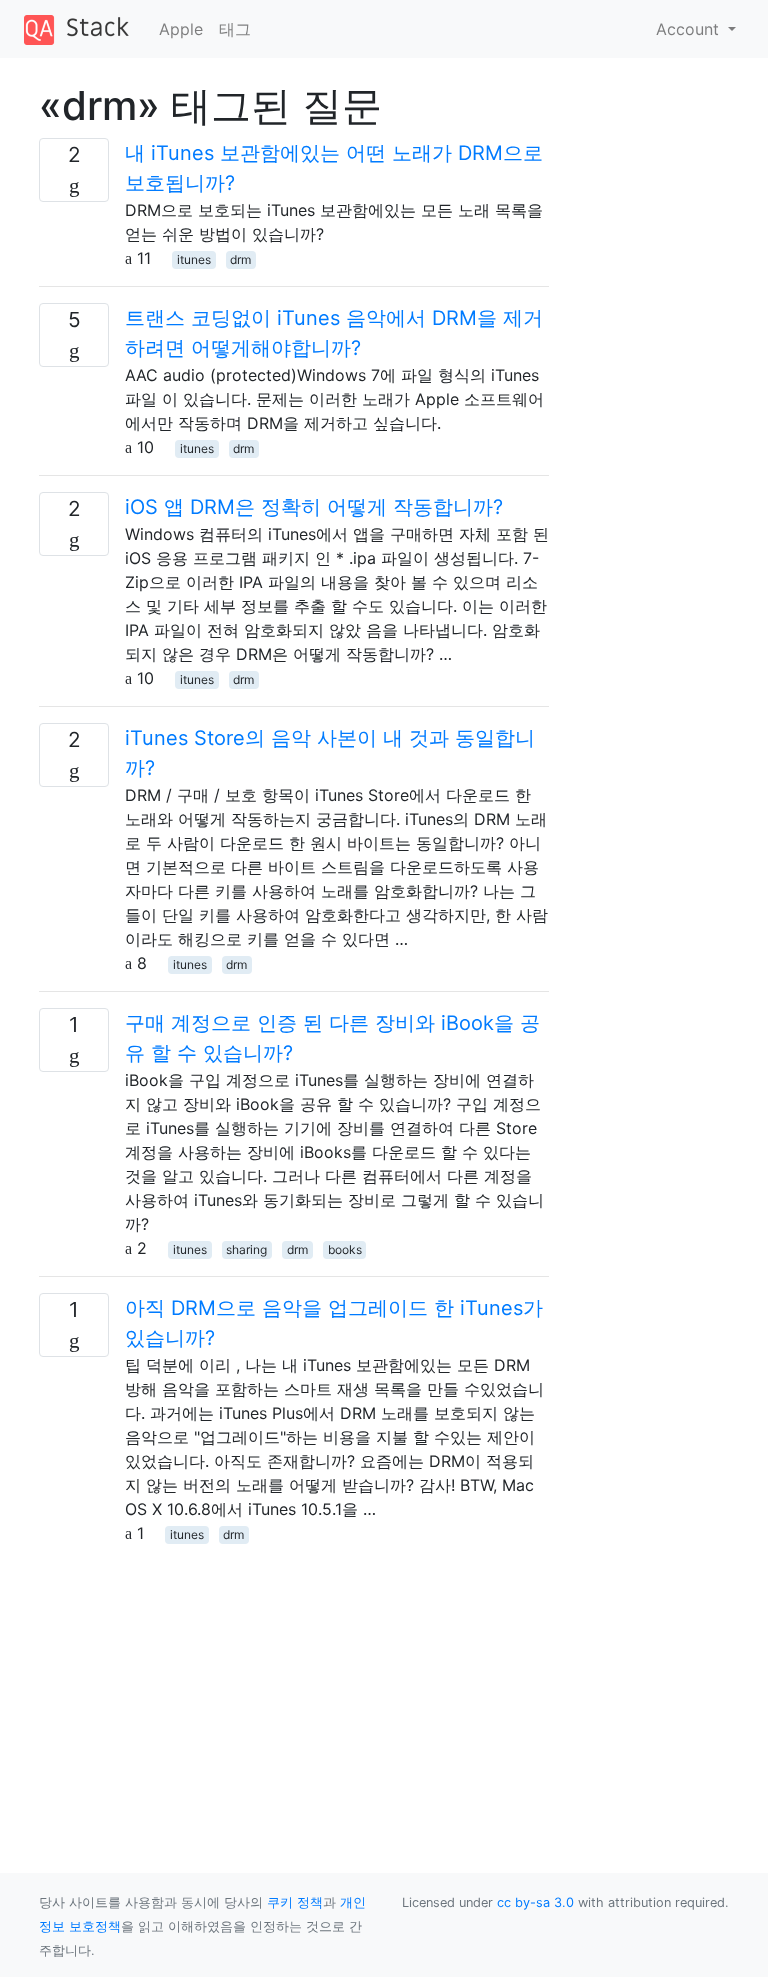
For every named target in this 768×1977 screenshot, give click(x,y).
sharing (246, 1249)
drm (240, 259)
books (345, 1249)
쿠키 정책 (295, 1902)
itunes (194, 259)
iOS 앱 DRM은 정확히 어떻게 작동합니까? (314, 507)
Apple (181, 29)
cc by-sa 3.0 (535, 1902)
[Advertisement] (294, 1685)
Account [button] (690, 29)
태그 (235, 29)
